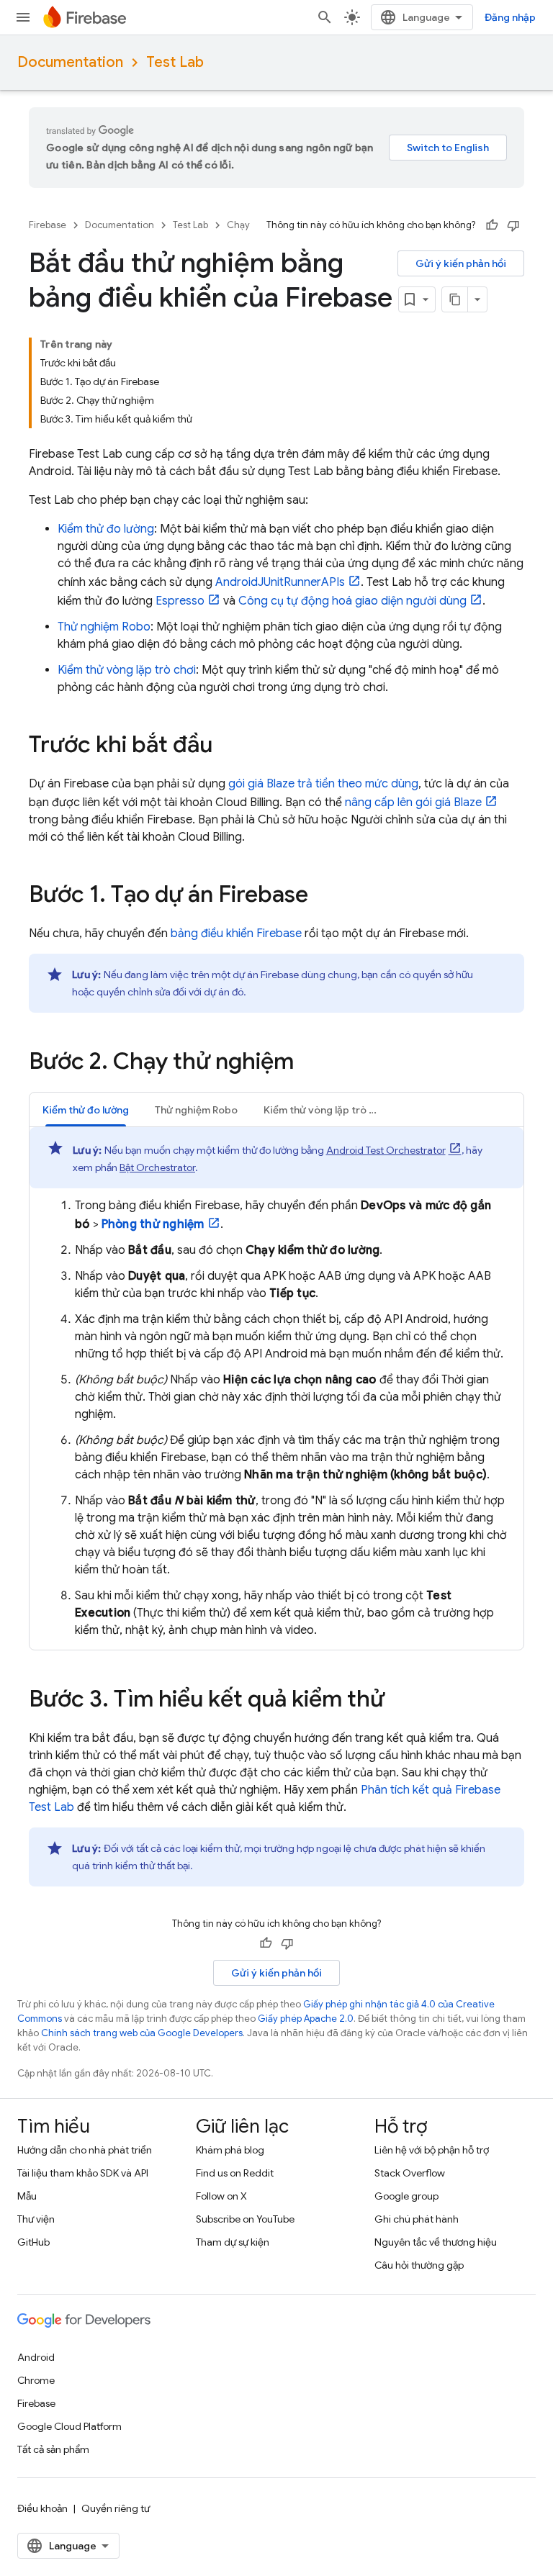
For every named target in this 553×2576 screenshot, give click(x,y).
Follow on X (221, 2196)
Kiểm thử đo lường (106, 529)
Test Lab (175, 62)
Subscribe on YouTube (245, 2219)
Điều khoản (42, 2508)
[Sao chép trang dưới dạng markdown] (455, 299)
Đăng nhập (510, 17)
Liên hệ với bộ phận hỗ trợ (432, 2150)
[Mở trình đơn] (23, 17)
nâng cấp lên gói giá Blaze (413, 803)
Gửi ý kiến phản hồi (461, 263)
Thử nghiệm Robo (104, 627)
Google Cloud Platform (69, 2426)
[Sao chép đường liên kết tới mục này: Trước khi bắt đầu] (227, 746)
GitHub (33, 2242)
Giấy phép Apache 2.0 (306, 2019)
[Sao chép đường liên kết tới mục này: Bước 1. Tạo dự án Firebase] (323, 896)
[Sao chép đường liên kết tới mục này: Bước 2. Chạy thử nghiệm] (308, 1063)
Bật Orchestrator (157, 1167)
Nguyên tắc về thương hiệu (436, 2242)
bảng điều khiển (236, 934)
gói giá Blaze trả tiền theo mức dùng (323, 784)
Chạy (238, 225)
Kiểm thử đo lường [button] (86, 1110)
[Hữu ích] (492, 225)
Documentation (70, 62)
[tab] (86, 1110)
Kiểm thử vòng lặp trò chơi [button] (326, 1110)
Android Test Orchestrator (386, 1150)
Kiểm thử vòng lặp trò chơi (127, 670)
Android (36, 2357)
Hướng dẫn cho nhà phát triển (85, 2150)
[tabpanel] (276, 1383)
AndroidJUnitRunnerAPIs (280, 582)
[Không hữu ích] (513, 225)
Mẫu (27, 2196)
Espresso (180, 601)
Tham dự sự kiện (233, 2242)
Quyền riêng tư (116, 2508)
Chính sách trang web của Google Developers (142, 2033)
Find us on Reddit (235, 2173)
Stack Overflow (410, 2173)
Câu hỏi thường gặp (419, 2265)
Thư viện (36, 2219)
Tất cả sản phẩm (53, 2449)
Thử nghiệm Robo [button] (196, 1110)
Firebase (48, 225)
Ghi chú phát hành (417, 2219)
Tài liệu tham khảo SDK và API (83, 2173)
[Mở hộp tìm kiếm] (325, 17)
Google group (406, 2196)
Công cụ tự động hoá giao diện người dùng (352, 601)
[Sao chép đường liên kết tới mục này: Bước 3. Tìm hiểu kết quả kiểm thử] (399, 1701)
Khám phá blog (230, 2150)
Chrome (36, 2380)
